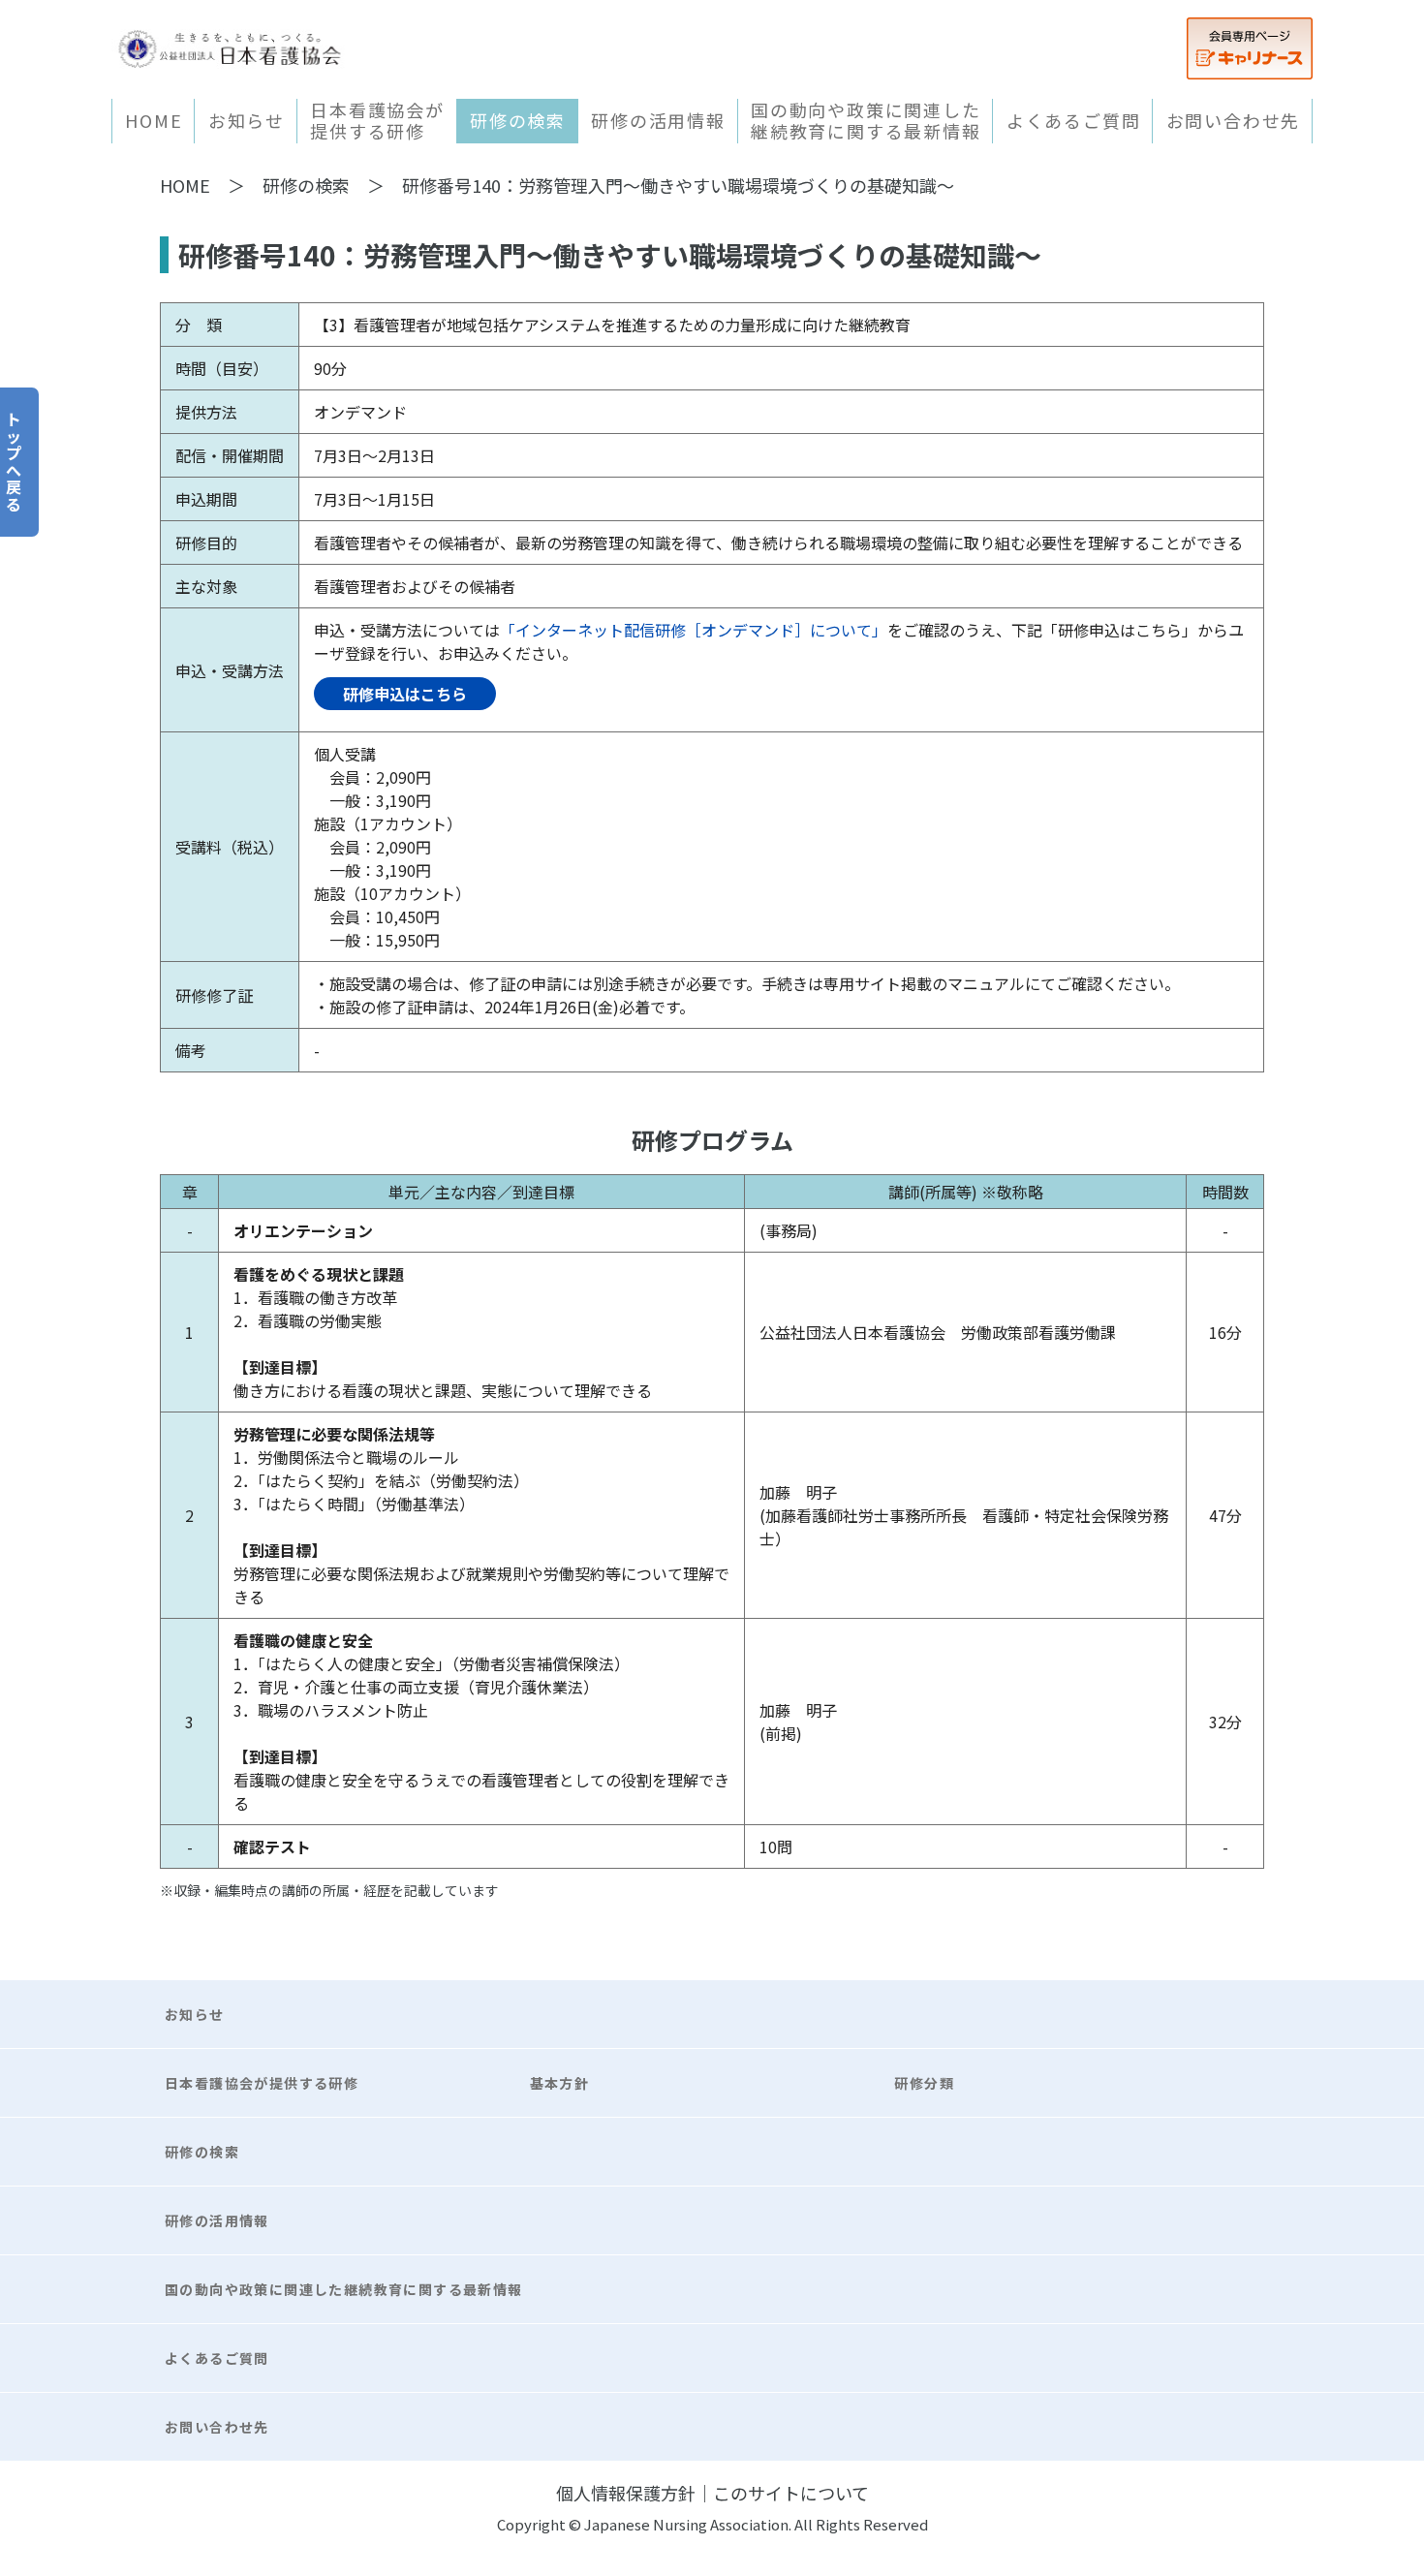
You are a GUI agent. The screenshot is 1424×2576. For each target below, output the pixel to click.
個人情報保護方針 (626, 2493)
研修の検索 (518, 120)
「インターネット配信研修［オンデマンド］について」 (694, 630)
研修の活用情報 (658, 120)
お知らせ (247, 120)
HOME (154, 120)
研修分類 (924, 2083)
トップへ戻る (14, 461)
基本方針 (560, 2083)
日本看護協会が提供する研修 (377, 121)
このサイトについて (791, 2493)
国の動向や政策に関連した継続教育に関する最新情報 (866, 121)
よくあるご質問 (1074, 120)
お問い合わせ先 (1234, 120)
